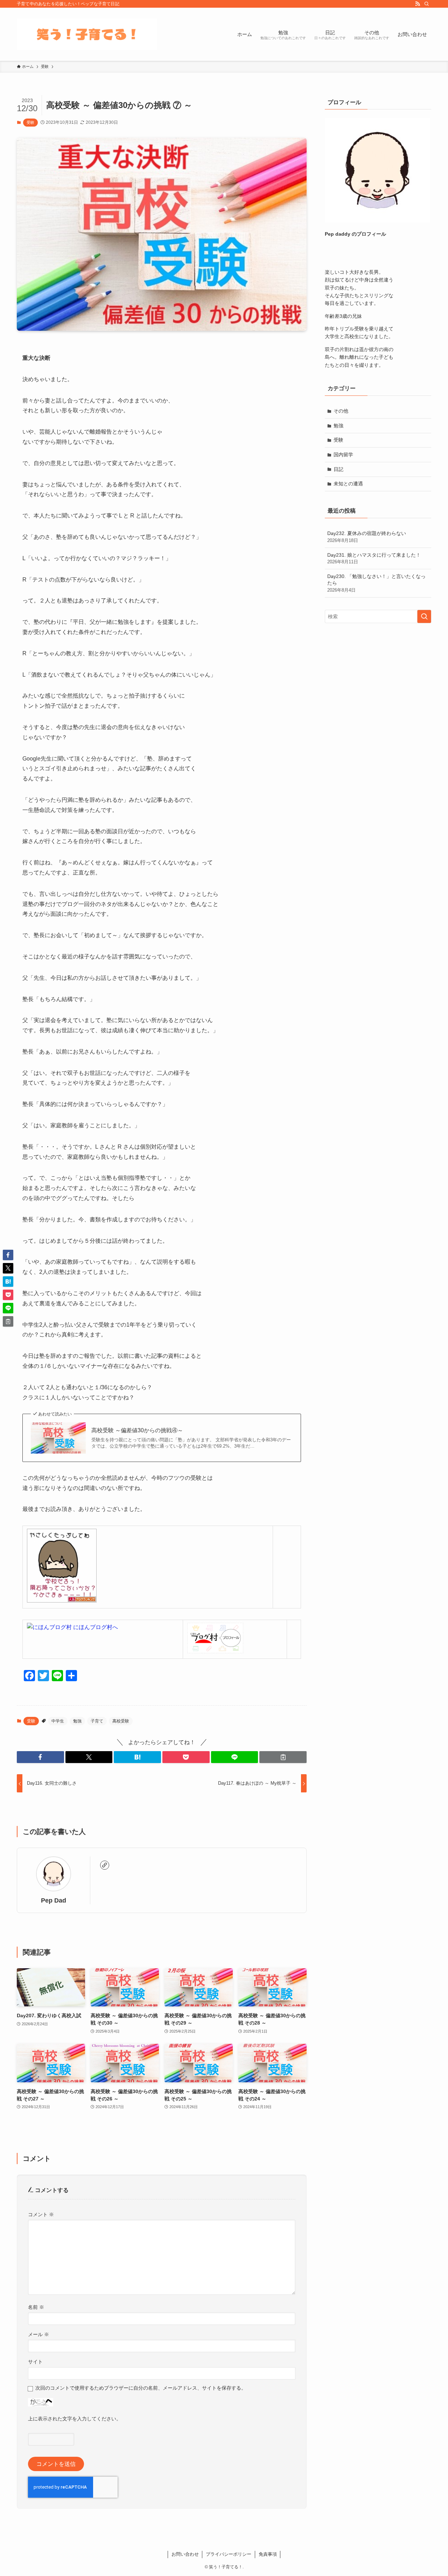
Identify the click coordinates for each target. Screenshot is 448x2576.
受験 (30, 122)
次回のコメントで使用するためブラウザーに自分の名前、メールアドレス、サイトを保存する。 (141, 2388)
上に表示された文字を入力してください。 (75, 2419)
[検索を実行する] (424, 616)
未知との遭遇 (348, 484)
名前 (36, 2307)
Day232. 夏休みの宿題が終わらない (367, 537)
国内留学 (343, 455)
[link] (105, 1865)
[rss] (418, 4)
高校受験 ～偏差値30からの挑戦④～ (137, 1430)
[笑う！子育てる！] (87, 34)
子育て (97, 1721)
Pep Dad (54, 1900)
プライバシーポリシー (229, 2554)
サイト (35, 2362)
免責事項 (268, 2554)
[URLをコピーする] (283, 1757)
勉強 (77, 1721)
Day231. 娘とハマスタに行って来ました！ (374, 558)
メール (38, 2334)
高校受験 (121, 1721)
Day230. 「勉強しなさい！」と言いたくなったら (376, 583)
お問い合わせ (185, 2554)
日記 (338, 469)
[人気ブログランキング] (62, 1601)
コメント (41, 2214)
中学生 (58, 1721)
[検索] (427, 4)
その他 (341, 411)
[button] (40, 1757)
